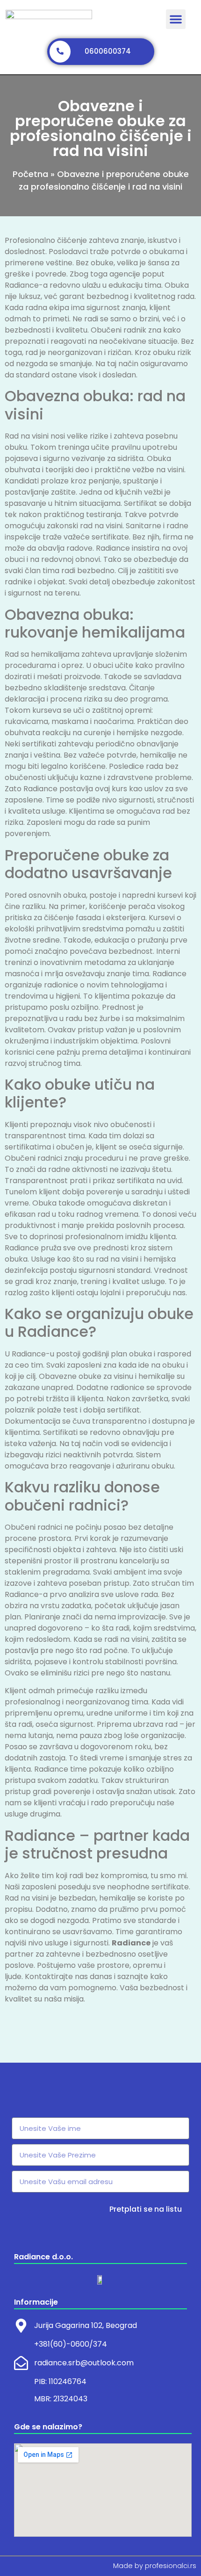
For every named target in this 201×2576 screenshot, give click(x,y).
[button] (176, 19)
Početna (30, 174)
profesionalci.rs (171, 2566)
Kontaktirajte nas (56, 1976)
